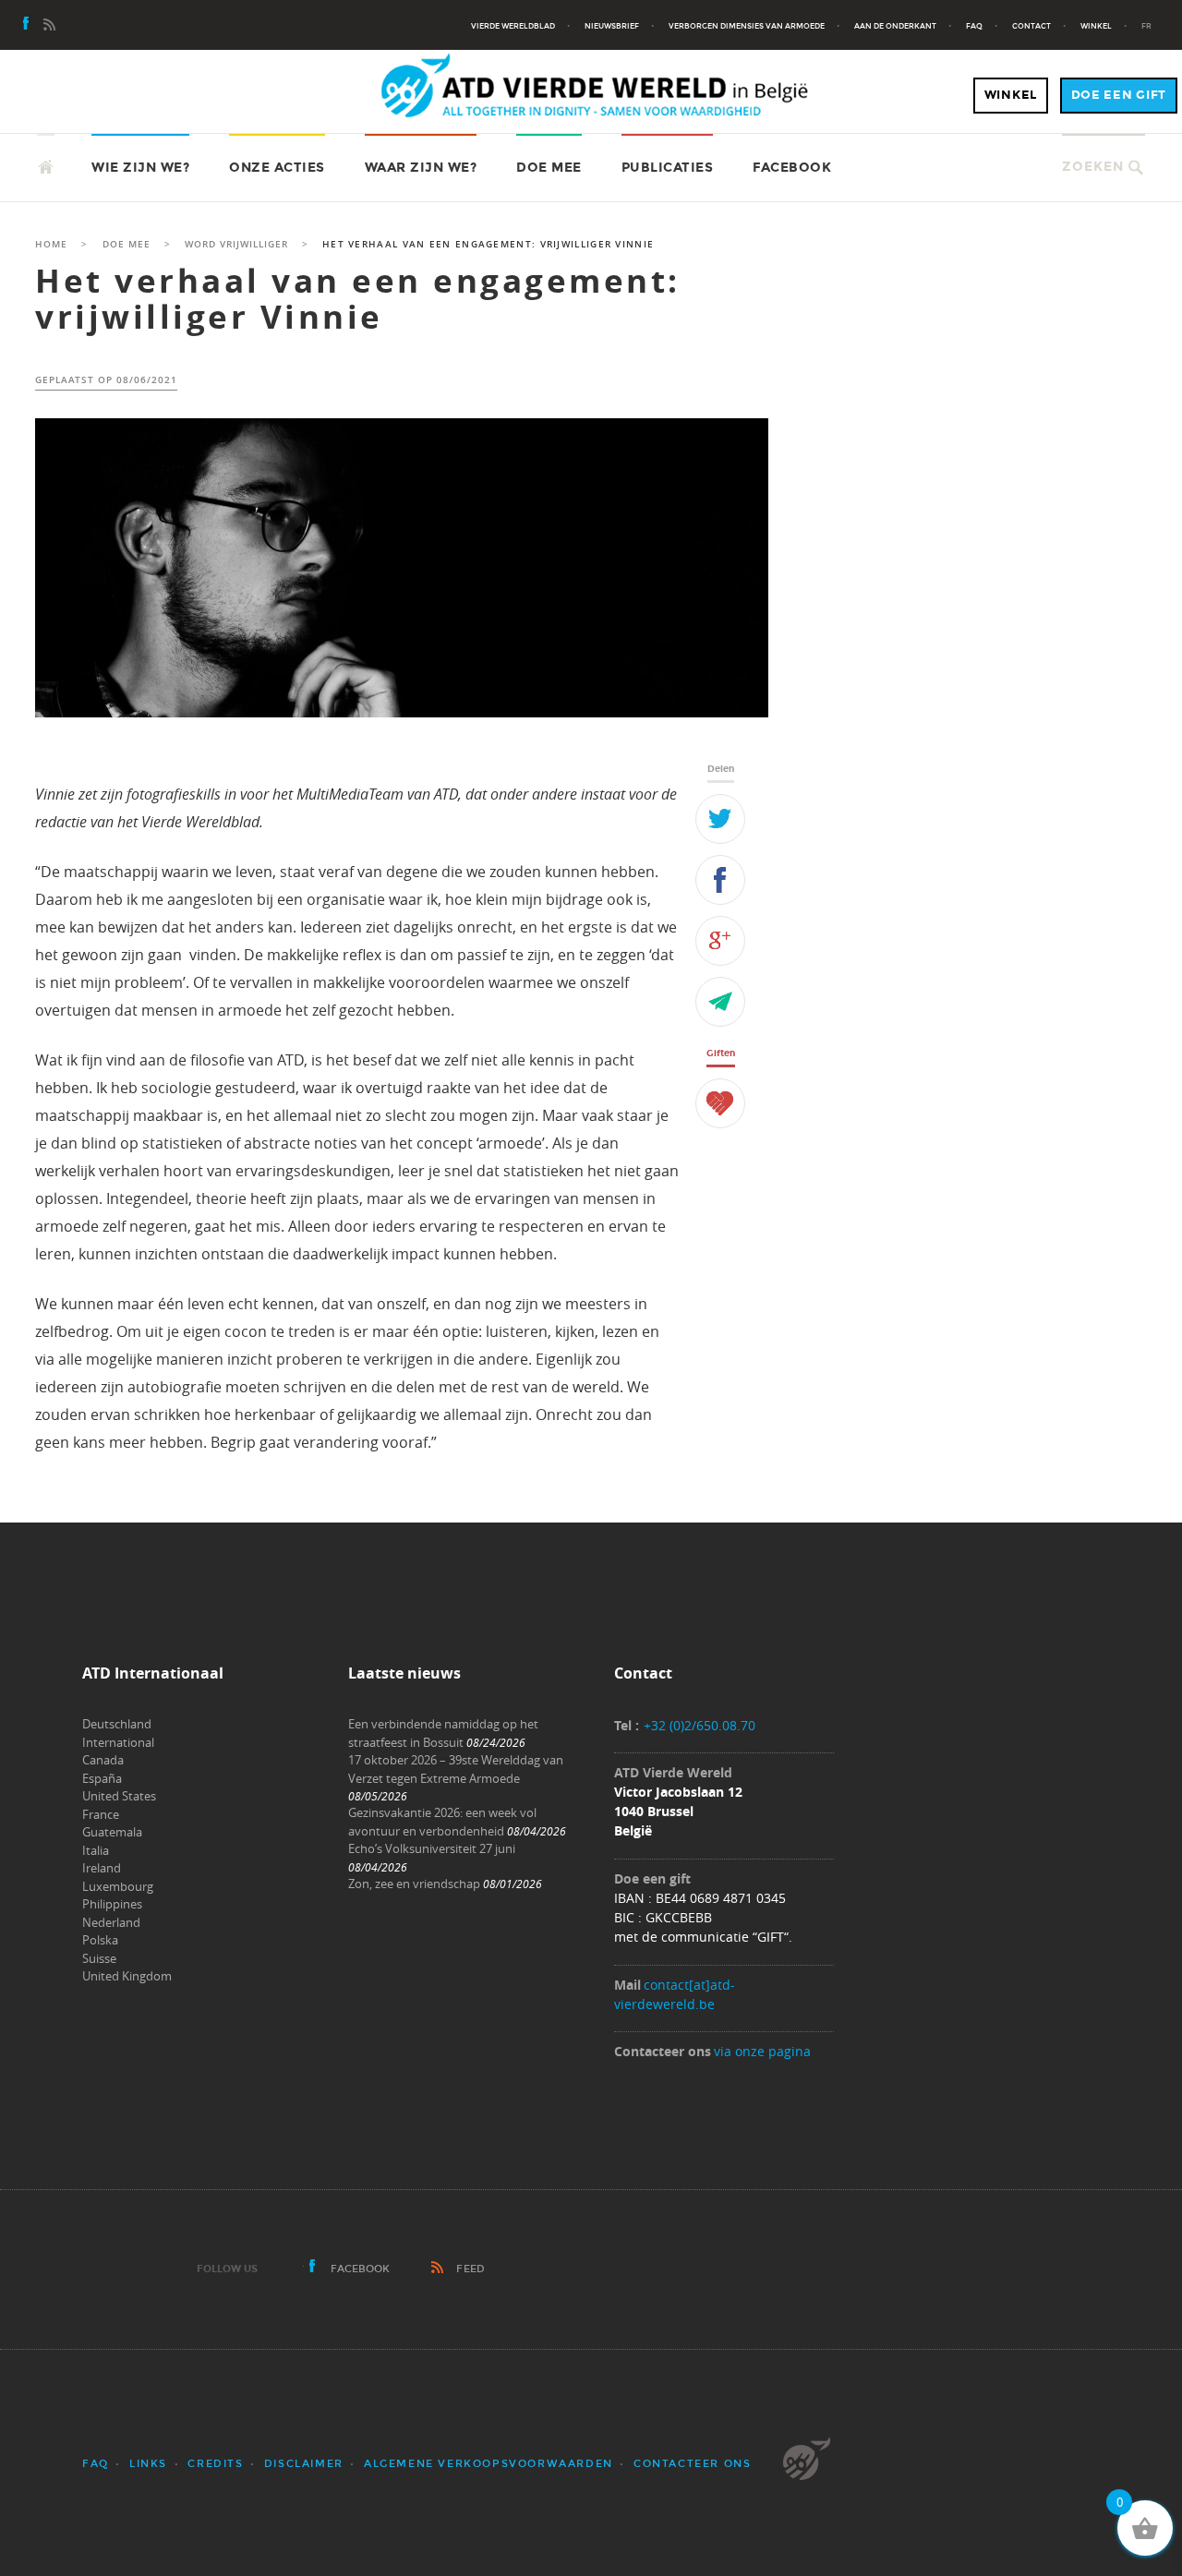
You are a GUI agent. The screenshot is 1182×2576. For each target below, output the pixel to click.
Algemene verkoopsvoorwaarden (488, 2464)
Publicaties (668, 168)
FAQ (974, 26)
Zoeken (1093, 167)
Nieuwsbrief (612, 26)
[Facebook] (27, 26)
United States (119, 1796)
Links (148, 2464)
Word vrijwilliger (236, 244)
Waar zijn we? (421, 168)
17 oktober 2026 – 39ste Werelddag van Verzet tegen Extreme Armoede (456, 1769)
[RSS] (49, 26)
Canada (103, 1760)
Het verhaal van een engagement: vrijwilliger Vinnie (358, 299)
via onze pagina (762, 2051)
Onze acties (277, 168)
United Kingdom (127, 1976)
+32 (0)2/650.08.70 (700, 1725)
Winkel (1096, 26)
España (102, 1778)
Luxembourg (118, 1886)
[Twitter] (720, 819)
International (118, 1742)
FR (1146, 26)
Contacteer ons (692, 2464)
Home (51, 244)
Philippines (112, 1904)
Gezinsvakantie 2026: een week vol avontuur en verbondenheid (442, 1822)
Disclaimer (304, 2464)
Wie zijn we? (140, 168)
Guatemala (112, 1832)
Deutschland (117, 1724)
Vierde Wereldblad (513, 26)
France (101, 1814)
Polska (100, 1940)
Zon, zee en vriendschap (414, 1884)
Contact (1031, 26)
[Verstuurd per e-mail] (720, 1002)
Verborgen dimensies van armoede (747, 26)
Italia (96, 1850)
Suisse (99, 1958)
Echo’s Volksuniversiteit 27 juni (432, 1848)
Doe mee (549, 168)
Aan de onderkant (895, 26)
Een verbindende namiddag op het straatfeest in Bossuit (443, 1733)
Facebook (792, 168)
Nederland (111, 1922)
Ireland (102, 1868)
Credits (215, 2464)
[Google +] (720, 941)
